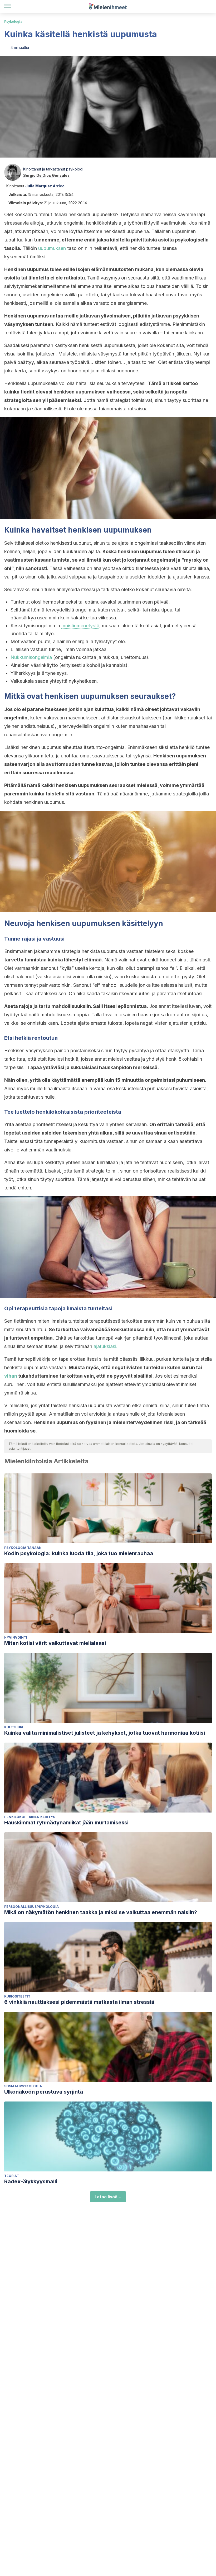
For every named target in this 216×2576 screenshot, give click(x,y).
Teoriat (12, 2176)
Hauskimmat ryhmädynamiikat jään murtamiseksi (66, 1823)
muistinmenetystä (80, 626)
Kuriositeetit (17, 1996)
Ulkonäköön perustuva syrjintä (44, 2092)
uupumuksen (52, 248)
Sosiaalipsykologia (23, 2086)
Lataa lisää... (108, 2197)
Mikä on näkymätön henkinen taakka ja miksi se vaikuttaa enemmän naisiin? (101, 1912)
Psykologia (13, 22)
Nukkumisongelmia (31, 657)
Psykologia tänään (23, 1548)
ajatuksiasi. (105, 1346)
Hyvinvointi (16, 1637)
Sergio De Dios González (46, 175)
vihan (11, 1376)
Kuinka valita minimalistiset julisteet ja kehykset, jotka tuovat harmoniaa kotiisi (105, 1733)
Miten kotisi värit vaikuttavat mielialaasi (55, 1643)
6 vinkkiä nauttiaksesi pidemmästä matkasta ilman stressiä (79, 2002)
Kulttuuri (14, 1727)
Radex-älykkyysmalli (31, 2181)
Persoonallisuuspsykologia (31, 1907)
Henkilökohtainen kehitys (30, 1817)
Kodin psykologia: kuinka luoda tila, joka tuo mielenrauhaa (79, 1553)
